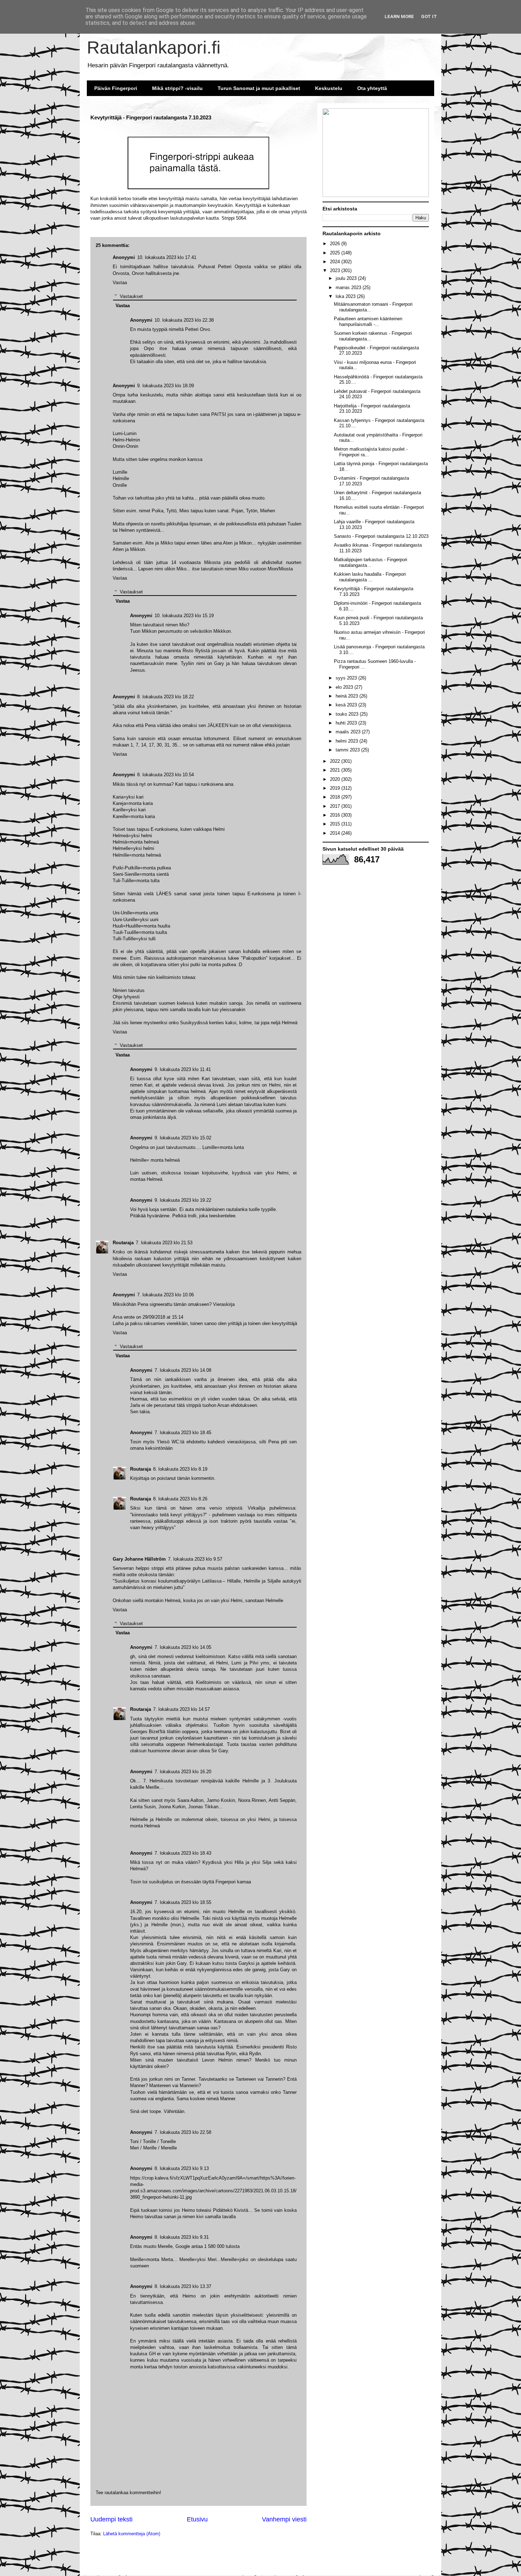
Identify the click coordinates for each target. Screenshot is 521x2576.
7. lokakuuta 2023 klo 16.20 (183, 1772)
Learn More (399, 16)
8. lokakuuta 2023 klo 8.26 (180, 1499)
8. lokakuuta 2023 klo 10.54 (166, 775)
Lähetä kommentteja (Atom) (132, 2534)
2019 (336, 788)
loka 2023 (346, 296)
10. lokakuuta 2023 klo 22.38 (184, 320)
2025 (336, 253)
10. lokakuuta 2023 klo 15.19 (184, 616)
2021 (336, 770)
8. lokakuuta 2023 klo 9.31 (182, 2237)
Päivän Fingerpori (116, 88)
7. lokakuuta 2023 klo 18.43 (183, 1853)
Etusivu (197, 2519)
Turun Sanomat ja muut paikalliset (259, 88)
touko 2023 (348, 714)
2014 (336, 833)
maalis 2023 (349, 732)
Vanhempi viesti (284, 2519)
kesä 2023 (347, 705)
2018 (336, 797)
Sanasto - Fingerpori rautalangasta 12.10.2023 (381, 536)
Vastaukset (131, 1623)
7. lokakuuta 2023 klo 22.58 (183, 2132)
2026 (336, 244)
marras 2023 (349, 288)
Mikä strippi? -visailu (177, 88)
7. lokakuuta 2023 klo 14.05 (183, 1647)
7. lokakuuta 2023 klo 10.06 (166, 1295)
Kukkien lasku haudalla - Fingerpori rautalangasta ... (370, 577)
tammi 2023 (348, 750)
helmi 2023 (348, 741)
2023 (336, 270)
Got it (429, 16)
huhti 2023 (347, 723)
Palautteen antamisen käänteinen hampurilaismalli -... (368, 322)
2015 (336, 824)
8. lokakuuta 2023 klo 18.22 (166, 697)
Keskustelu (329, 88)
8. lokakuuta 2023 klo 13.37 (183, 2286)
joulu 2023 (347, 278)
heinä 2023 (348, 696)
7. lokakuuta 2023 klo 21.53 (164, 1243)
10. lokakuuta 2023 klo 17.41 (167, 257)
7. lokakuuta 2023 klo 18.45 (183, 1433)
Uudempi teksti (111, 2519)
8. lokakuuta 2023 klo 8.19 (180, 1469)
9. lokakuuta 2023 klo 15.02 (183, 1138)
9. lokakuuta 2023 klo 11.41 (183, 1069)
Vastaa (120, 1610)
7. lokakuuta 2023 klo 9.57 (195, 1559)
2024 (336, 262)
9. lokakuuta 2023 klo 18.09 (166, 386)
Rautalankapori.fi (154, 47)
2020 (336, 779)
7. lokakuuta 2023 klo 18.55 (183, 1902)
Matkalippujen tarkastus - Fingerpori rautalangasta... (371, 562)
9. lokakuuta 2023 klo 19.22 (183, 1200)
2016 (336, 815)
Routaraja (141, 1709)
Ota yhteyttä (372, 88)
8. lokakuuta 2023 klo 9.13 (182, 2168)
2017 (336, 806)
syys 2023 (347, 678)
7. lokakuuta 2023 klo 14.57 (181, 1709)
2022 (336, 761)
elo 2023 (345, 687)
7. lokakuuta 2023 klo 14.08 (183, 1370)
